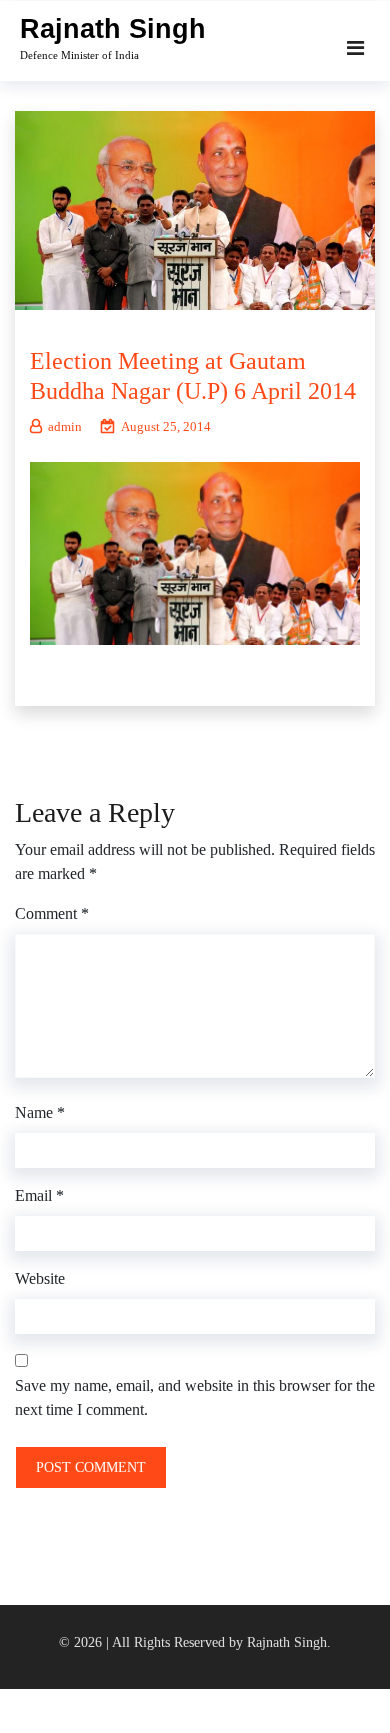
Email (39, 1195)
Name (40, 1112)
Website (40, 1278)
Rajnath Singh (113, 29)
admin (65, 426)
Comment (52, 913)
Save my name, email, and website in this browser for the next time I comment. (195, 1397)
